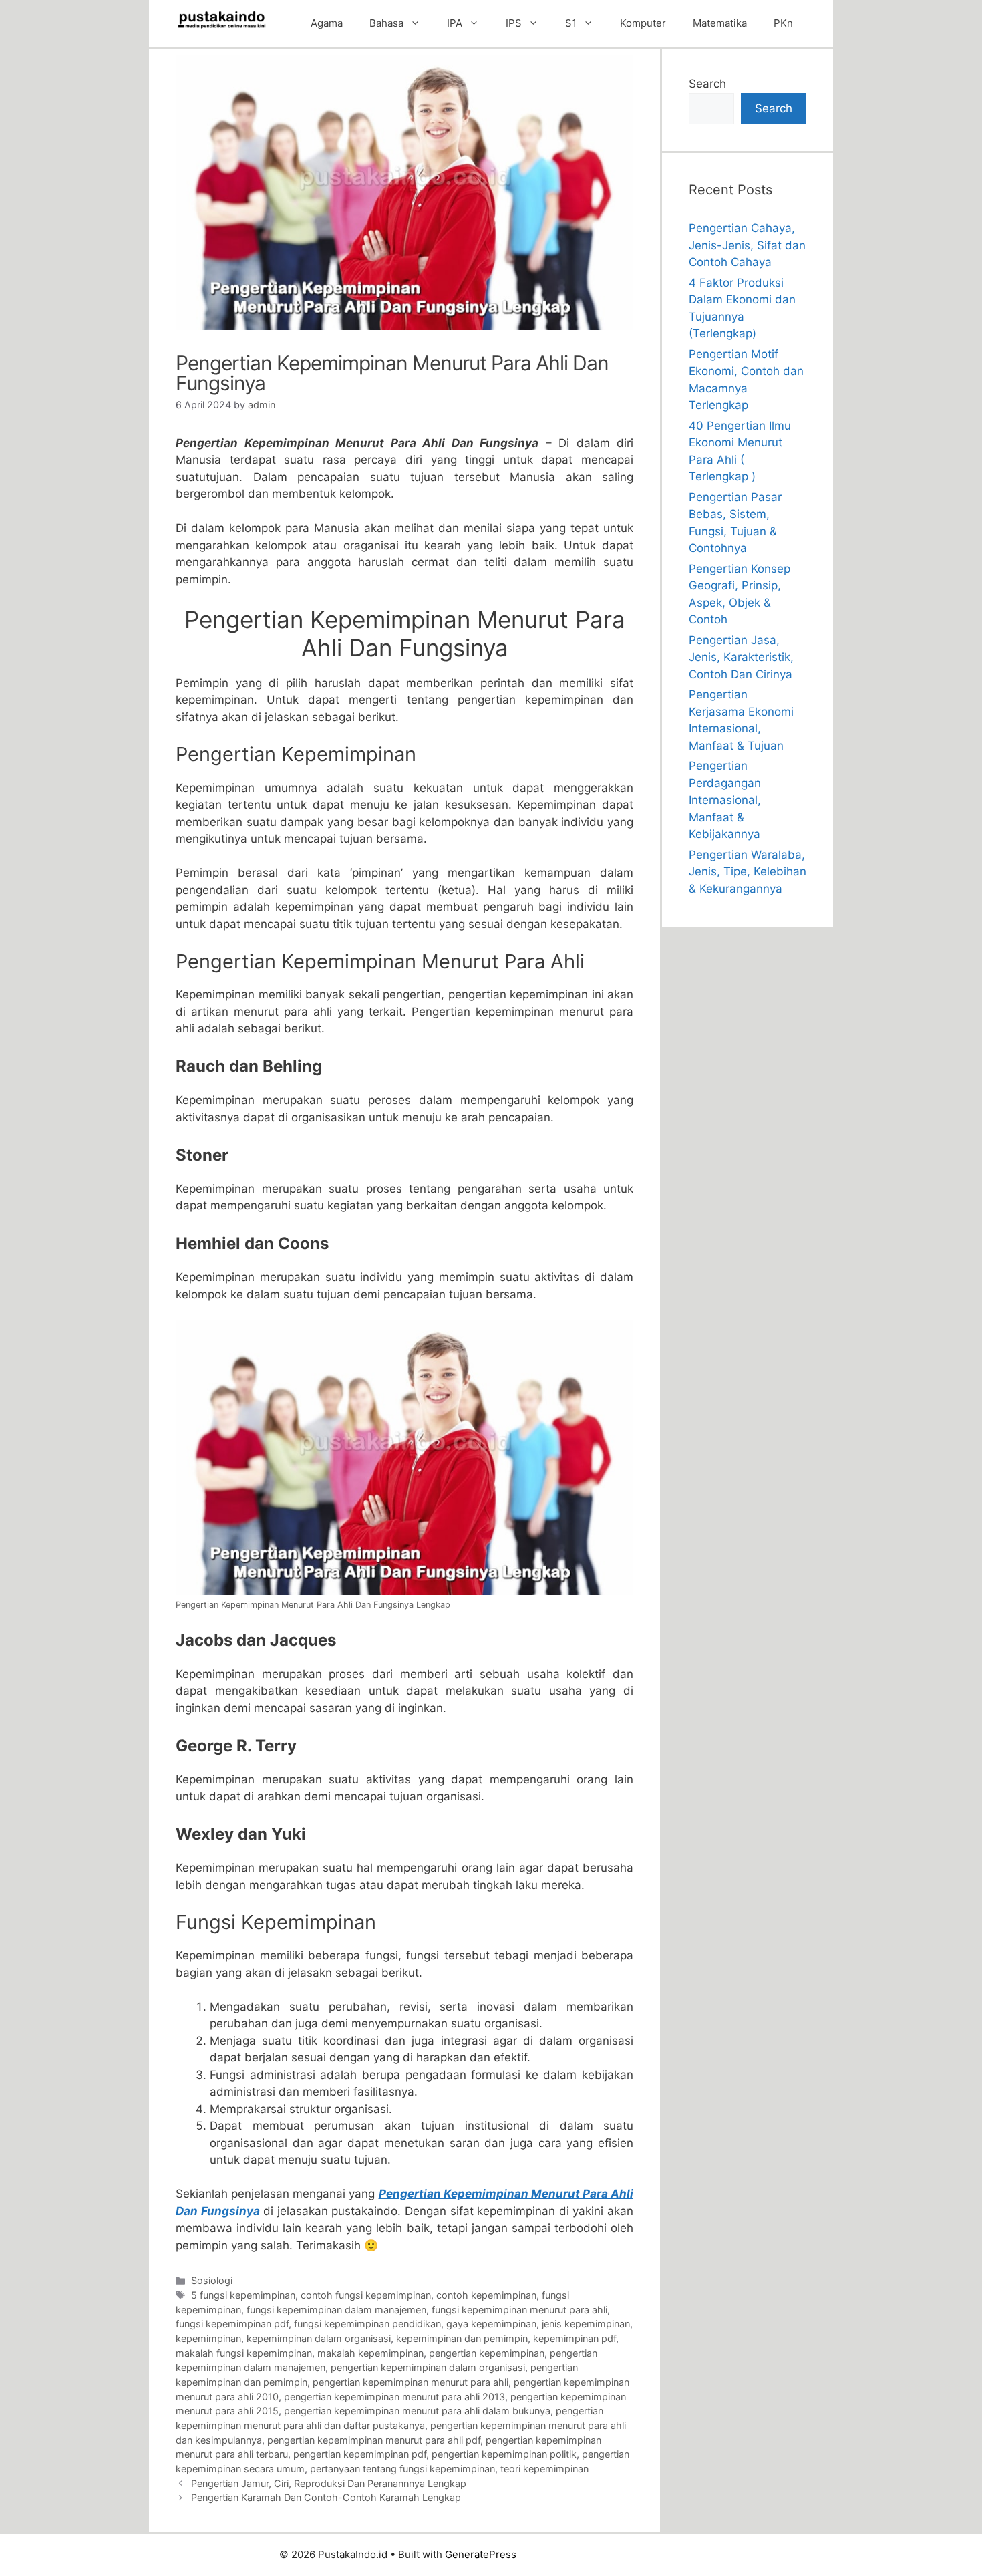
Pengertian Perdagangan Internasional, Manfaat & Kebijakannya (725, 800)
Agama (327, 23)
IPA (455, 23)
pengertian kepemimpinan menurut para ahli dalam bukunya (417, 2411)
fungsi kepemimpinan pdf (232, 2324)
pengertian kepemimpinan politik (504, 2454)
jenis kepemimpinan (586, 2324)
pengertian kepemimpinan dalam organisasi (428, 2367)
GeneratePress (481, 2554)
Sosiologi (212, 2280)
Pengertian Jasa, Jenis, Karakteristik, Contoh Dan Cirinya (741, 657)
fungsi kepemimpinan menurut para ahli (519, 2310)
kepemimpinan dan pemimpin (462, 2338)
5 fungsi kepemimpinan (243, 2295)
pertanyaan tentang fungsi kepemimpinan (402, 2469)
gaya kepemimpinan (491, 2324)
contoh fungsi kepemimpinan (366, 2295)
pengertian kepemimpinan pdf (360, 2454)
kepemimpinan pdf (575, 2338)
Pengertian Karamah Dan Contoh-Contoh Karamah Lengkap (326, 2497)
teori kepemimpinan (544, 2469)
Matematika (720, 23)
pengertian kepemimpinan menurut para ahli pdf (374, 2440)
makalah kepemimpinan (370, 2353)
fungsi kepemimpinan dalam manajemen (336, 2310)
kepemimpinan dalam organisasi (319, 2338)
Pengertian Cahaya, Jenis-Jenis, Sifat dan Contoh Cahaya (747, 245)
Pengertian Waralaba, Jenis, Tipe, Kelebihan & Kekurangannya (748, 872)
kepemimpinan (208, 2338)
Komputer (643, 23)
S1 (571, 23)
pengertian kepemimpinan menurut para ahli (411, 2382)
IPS (514, 23)
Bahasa (386, 23)
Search (707, 84)
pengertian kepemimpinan (487, 2353)
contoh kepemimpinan (486, 2295)
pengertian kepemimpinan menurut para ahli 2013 (394, 2397)
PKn (783, 23)
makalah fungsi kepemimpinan (244, 2353)
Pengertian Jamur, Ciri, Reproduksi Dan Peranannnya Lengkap (329, 2483)
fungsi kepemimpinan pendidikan (367, 2324)
